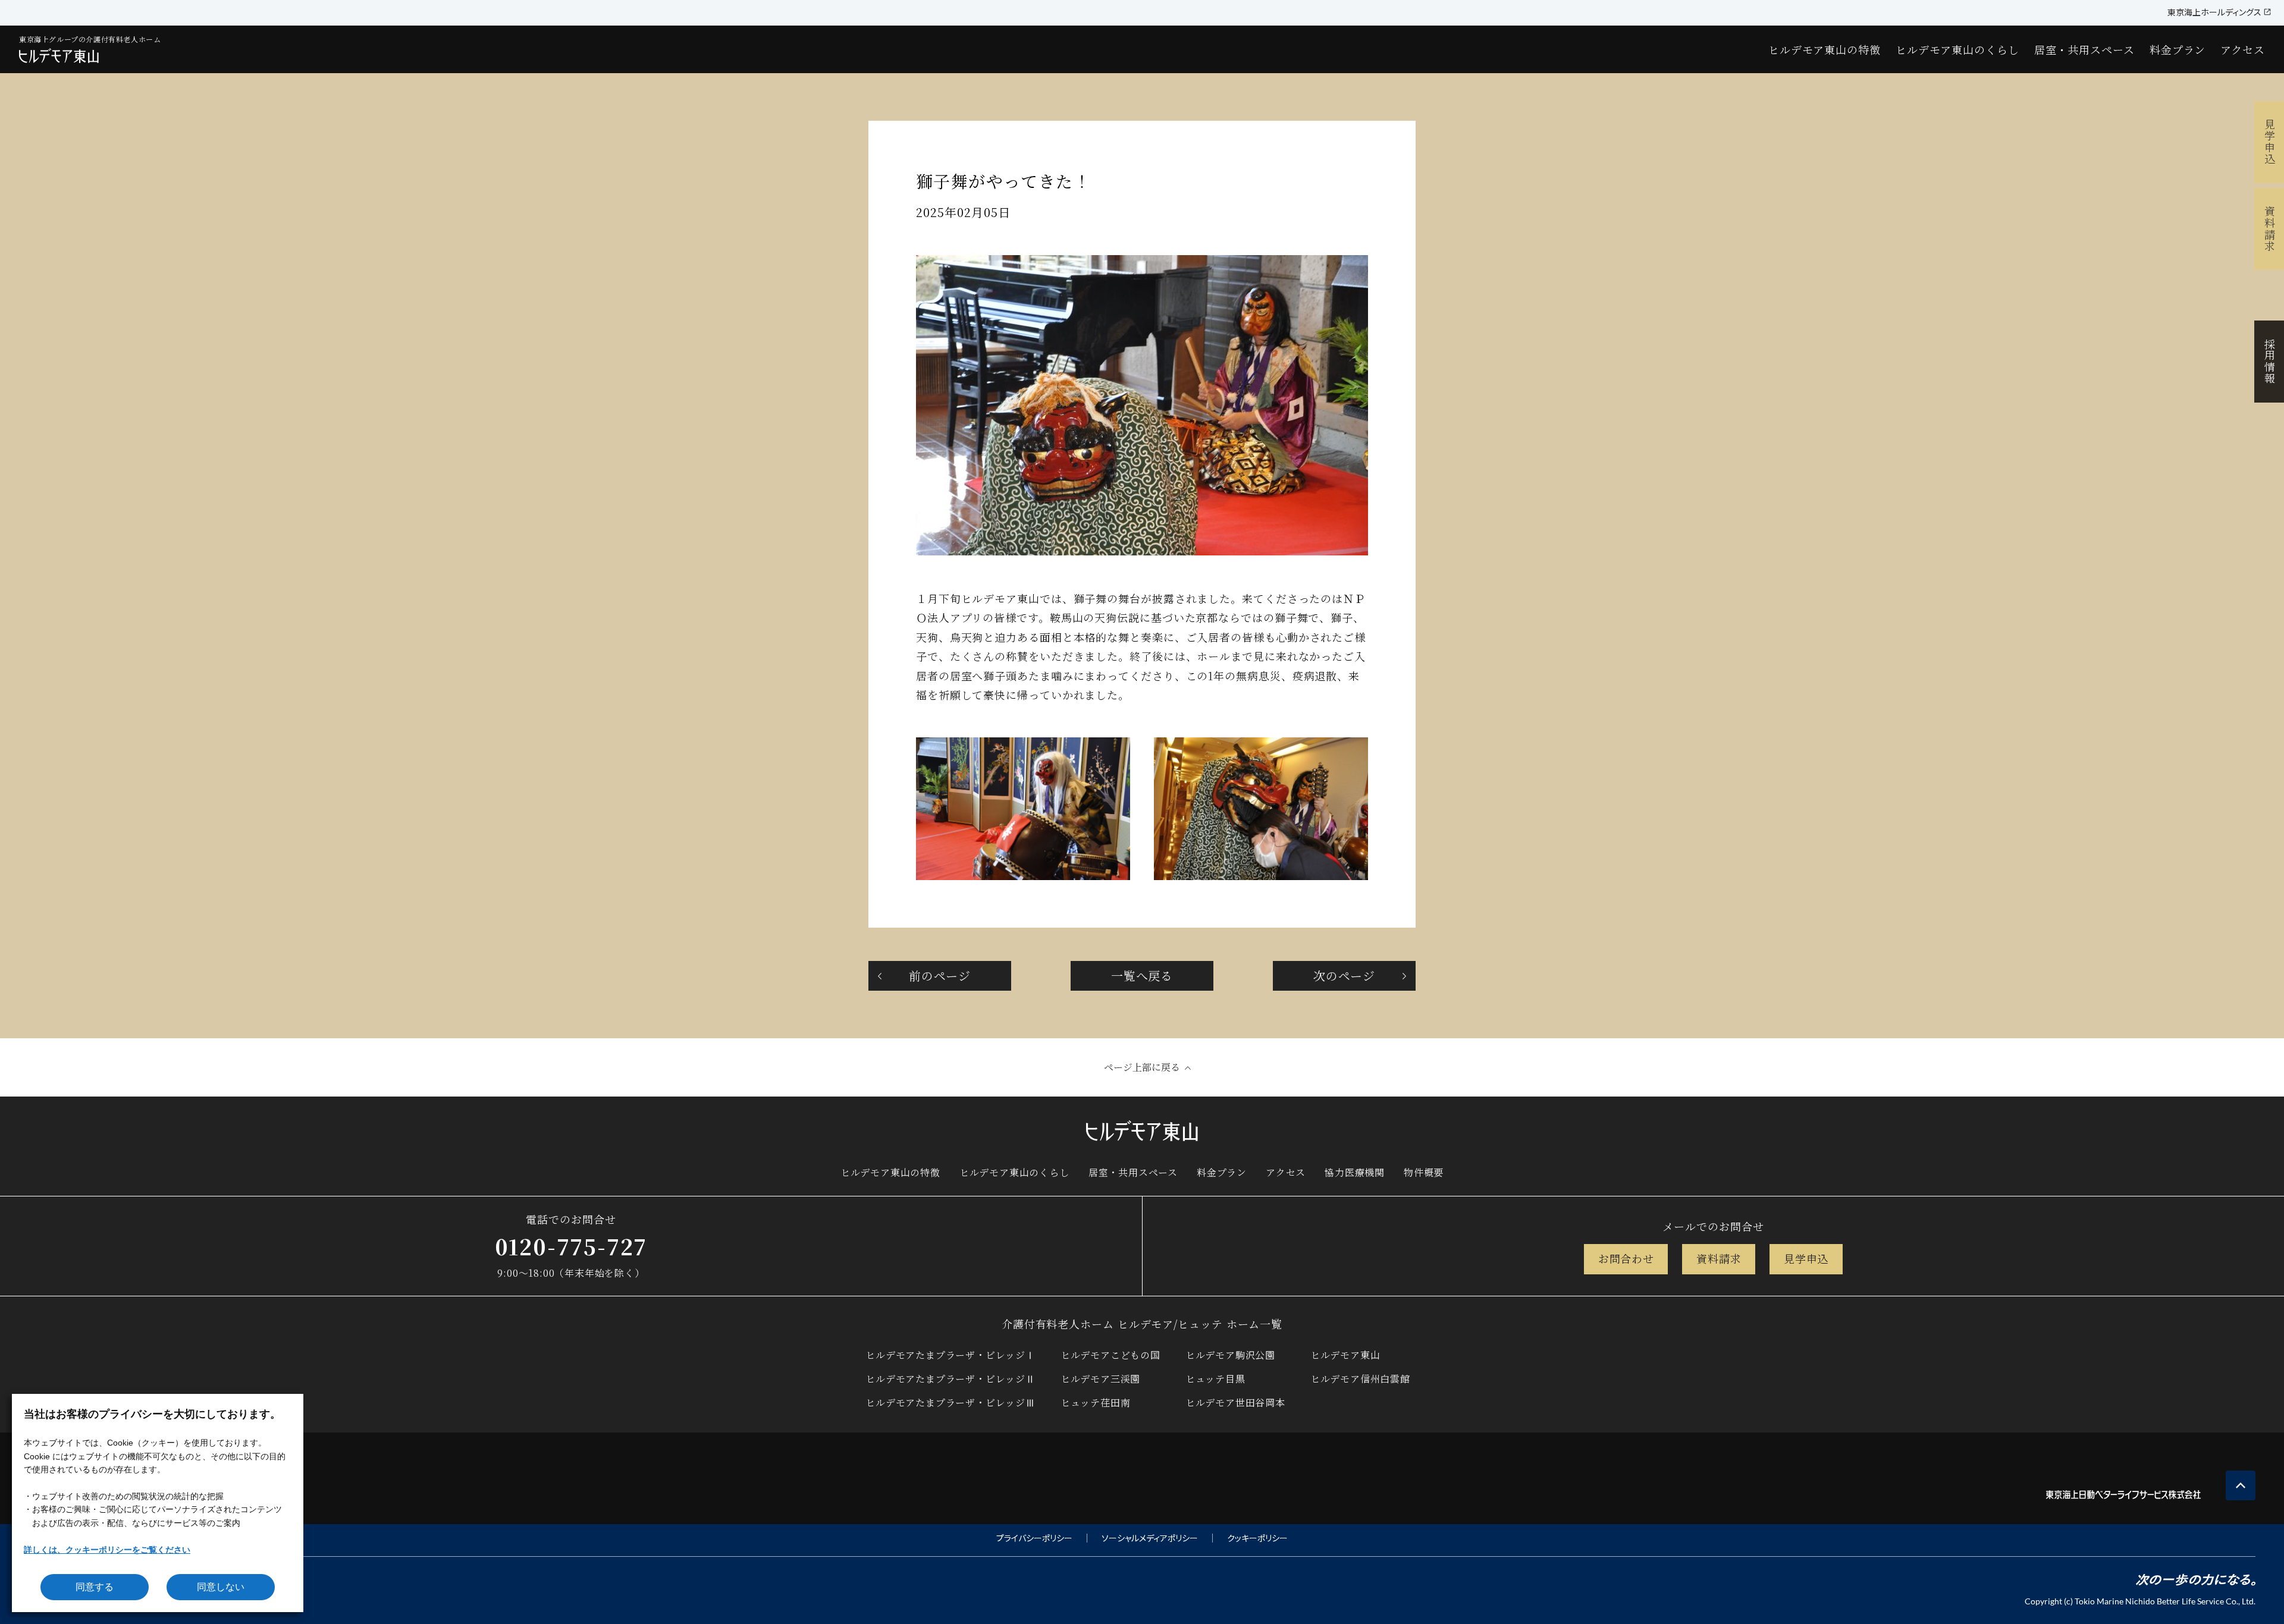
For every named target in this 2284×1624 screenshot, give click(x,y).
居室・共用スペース (2084, 49)
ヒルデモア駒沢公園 (1230, 1355)
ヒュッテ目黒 (1215, 1379)
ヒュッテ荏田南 (1096, 1402)
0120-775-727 (571, 1246)
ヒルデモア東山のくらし (1957, 49)
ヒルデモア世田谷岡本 (1235, 1402)
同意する (95, 1587)
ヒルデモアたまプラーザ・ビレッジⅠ (950, 1355)
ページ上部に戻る (1142, 1067)
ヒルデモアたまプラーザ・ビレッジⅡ (950, 1379)
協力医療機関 (1355, 1172)
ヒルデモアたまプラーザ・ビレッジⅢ (950, 1402)
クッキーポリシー (1257, 1538)
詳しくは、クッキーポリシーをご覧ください (107, 1550)
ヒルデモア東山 (1345, 1355)
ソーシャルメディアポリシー (1150, 1538)
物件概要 (1424, 1172)
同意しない (221, 1587)
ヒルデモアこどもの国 (1110, 1355)
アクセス (2243, 49)
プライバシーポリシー (1034, 1538)
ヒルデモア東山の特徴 (1825, 49)
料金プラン (2178, 49)
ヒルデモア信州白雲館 (1360, 1379)
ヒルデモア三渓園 (1100, 1379)
